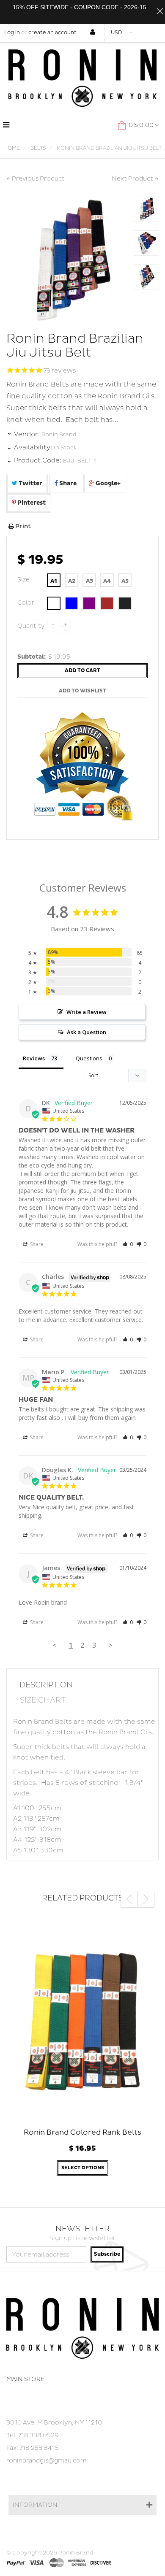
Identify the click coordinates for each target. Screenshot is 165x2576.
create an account (52, 33)
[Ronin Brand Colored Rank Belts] (82, 2019)
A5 (125, 581)
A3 (89, 581)
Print (22, 526)
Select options (83, 2168)
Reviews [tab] (34, 1058)
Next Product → (135, 179)
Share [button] (36, 1244)
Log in (12, 33)
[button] (128, 1244)
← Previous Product (36, 179)
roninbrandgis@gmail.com (47, 2461)
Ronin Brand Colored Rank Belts (82, 2132)
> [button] (110, 1645)
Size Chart (43, 1700)
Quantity (30, 626)
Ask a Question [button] (87, 1032)
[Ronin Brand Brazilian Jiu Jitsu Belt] (146, 209)
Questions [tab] (89, 1058)
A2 (72, 581)
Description (46, 1685)
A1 (54, 581)
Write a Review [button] (87, 1012)
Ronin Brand (59, 435)
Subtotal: (32, 657)
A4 (107, 581)
